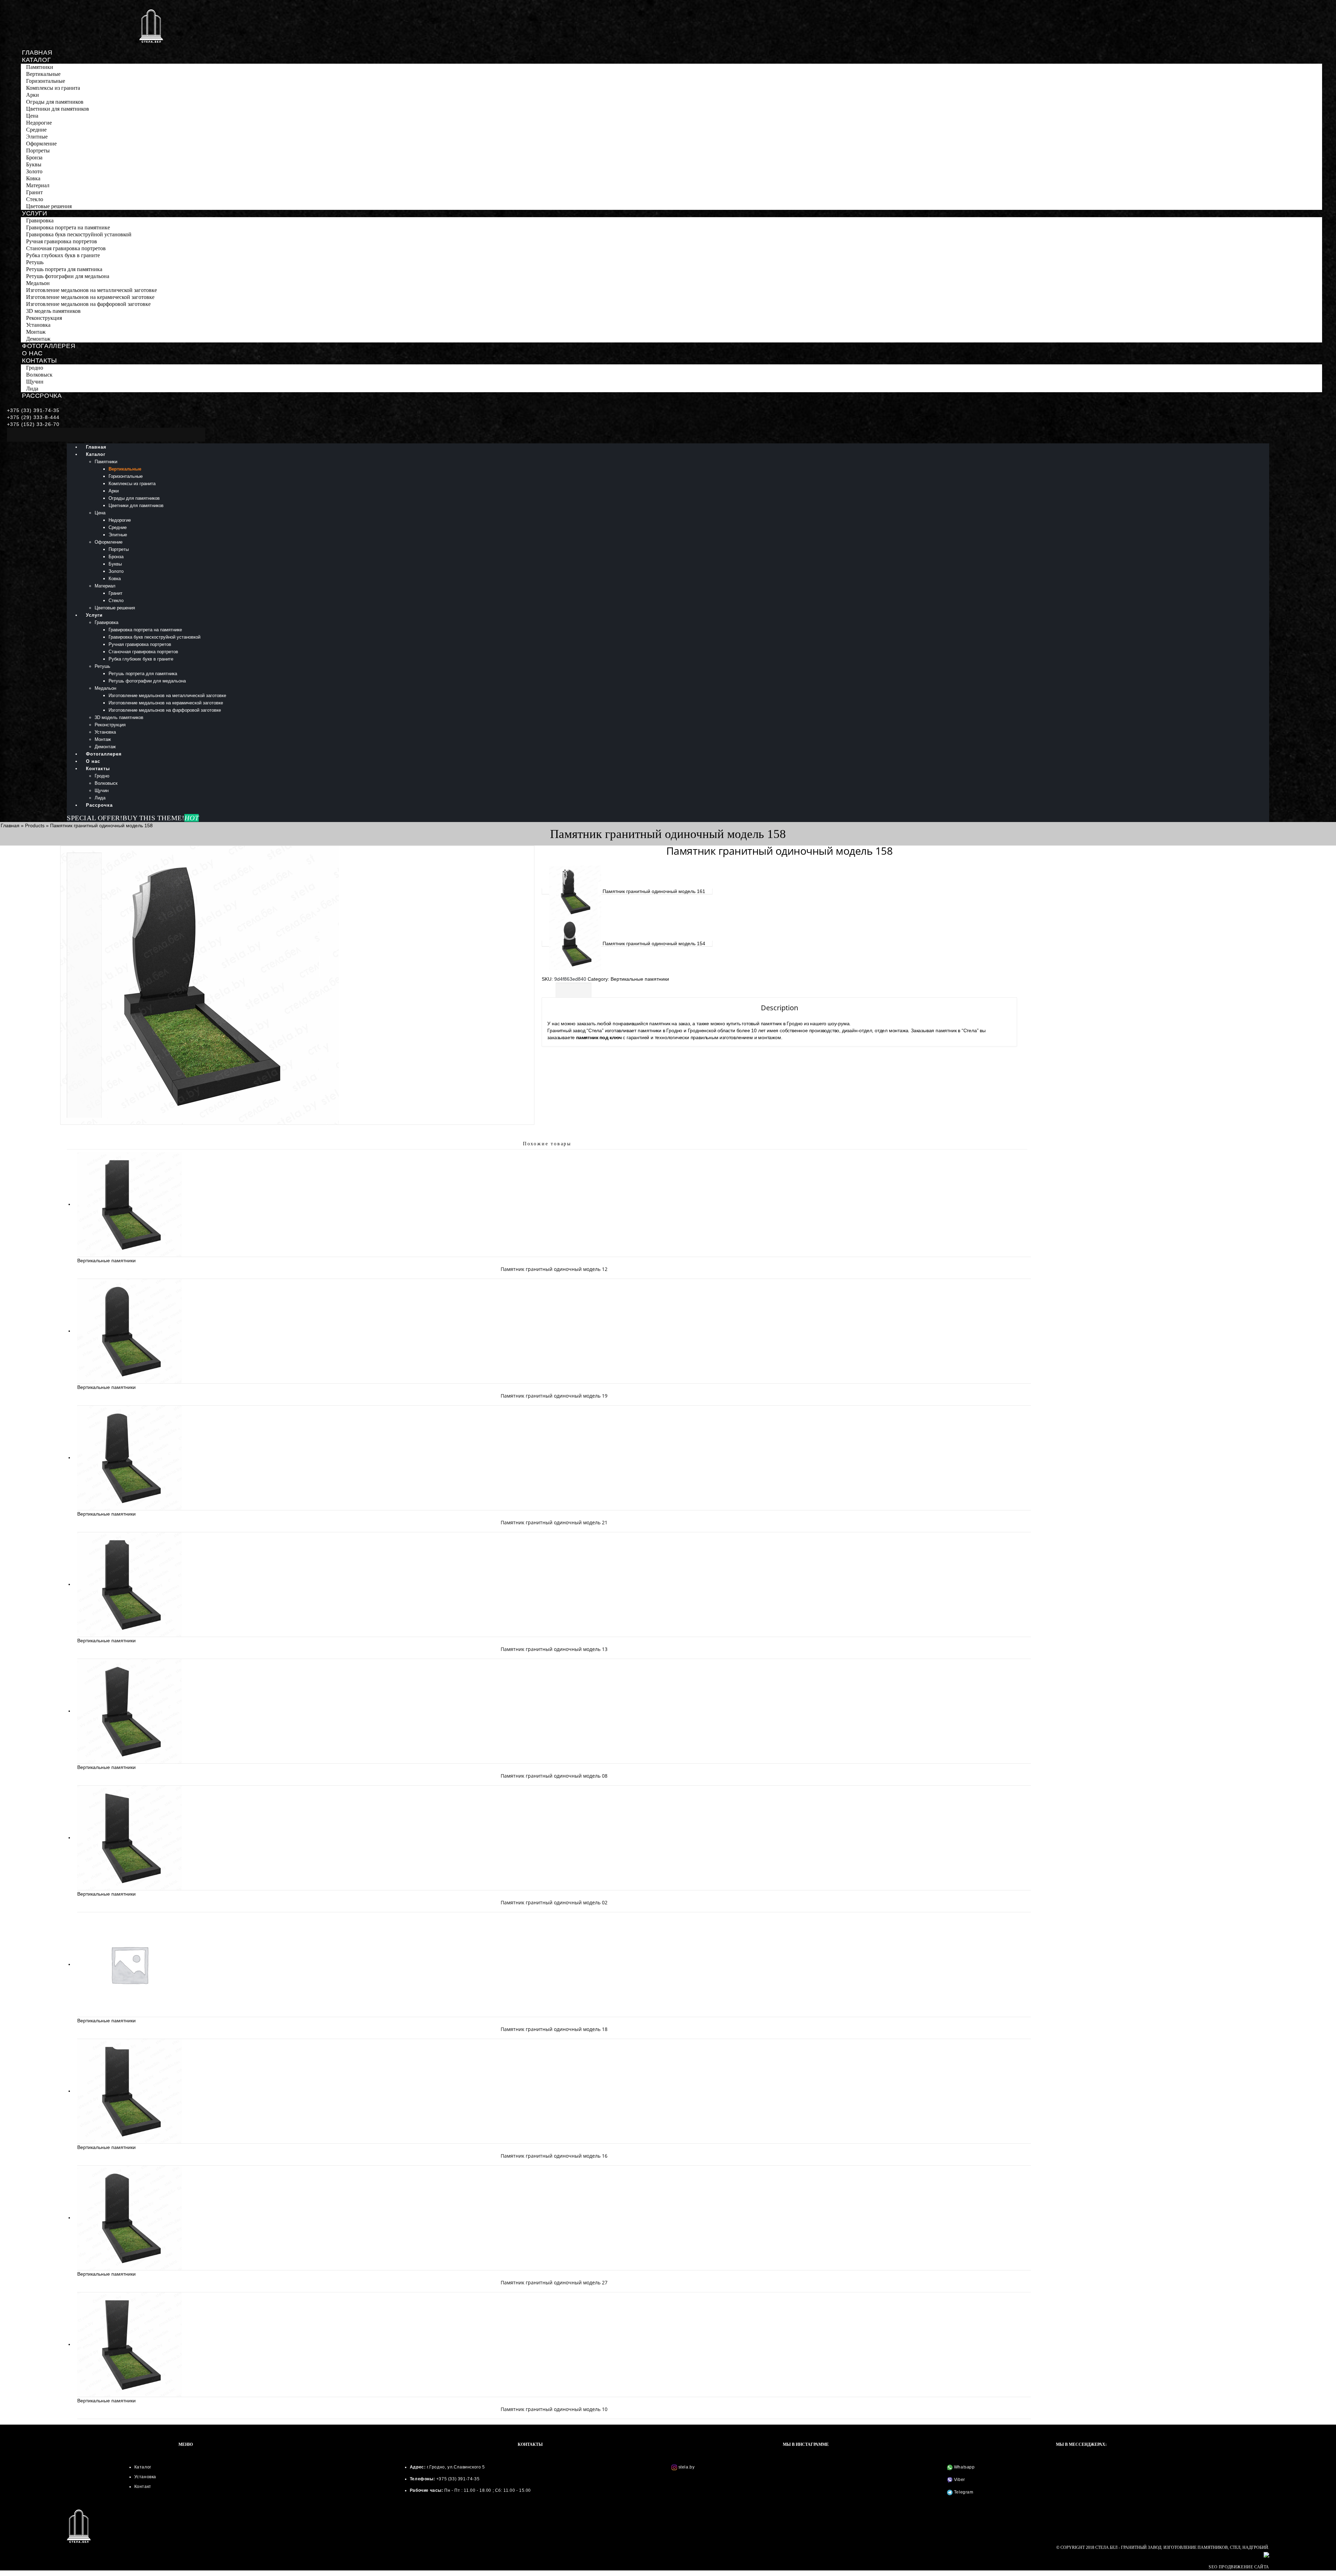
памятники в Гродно (660, 1030)
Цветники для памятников (58, 109)
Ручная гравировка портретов (62, 241)
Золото (34, 171)
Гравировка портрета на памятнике (68, 227)
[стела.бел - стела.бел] (151, 26)
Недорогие (39, 123)
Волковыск (39, 375)
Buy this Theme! (161, 818)
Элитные (37, 137)
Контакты (39, 361)
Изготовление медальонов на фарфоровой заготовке (88, 304)
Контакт (143, 2487)
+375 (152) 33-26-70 (33, 424)
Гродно (35, 368)
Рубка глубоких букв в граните (63, 255)
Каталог (36, 60)
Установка (38, 325)
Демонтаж (38, 339)
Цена (32, 116)
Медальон (38, 283)
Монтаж (36, 332)
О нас (32, 353)
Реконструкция (44, 318)
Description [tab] (574, 990)
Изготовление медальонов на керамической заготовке (90, 297)
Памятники (40, 67)
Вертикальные (43, 74)
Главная (37, 53)
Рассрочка (42, 396)
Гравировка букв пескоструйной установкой (79, 234)
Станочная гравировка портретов (66, 248)
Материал (38, 185)
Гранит (34, 192)
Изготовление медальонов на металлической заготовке (92, 290)
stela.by (687, 2467)
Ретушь (35, 262)
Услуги (35, 213)
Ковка (33, 178)
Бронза (34, 157)
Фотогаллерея (49, 346)
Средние (36, 130)
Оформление (41, 144)
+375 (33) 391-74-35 (33, 410)
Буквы (34, 164)
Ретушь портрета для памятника (64, 269)
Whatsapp (964, 2467)
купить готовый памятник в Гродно (765, 1024)
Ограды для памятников (55, 102)
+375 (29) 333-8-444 (33, 417)
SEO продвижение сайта (1239, 2567)
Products (35, 825)
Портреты (38, 151)
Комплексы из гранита (53, 88)
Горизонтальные (46, 81)
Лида (32, 389)
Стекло (35, 199)
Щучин (35, 382)
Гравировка (40, 220)
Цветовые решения (49, 206)
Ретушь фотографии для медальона (68, 276)
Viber (959, 2480)
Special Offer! (95, 818)
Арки (33, 95)
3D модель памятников (53, 311)
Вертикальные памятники (640, 979)
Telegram (963, 2492)
